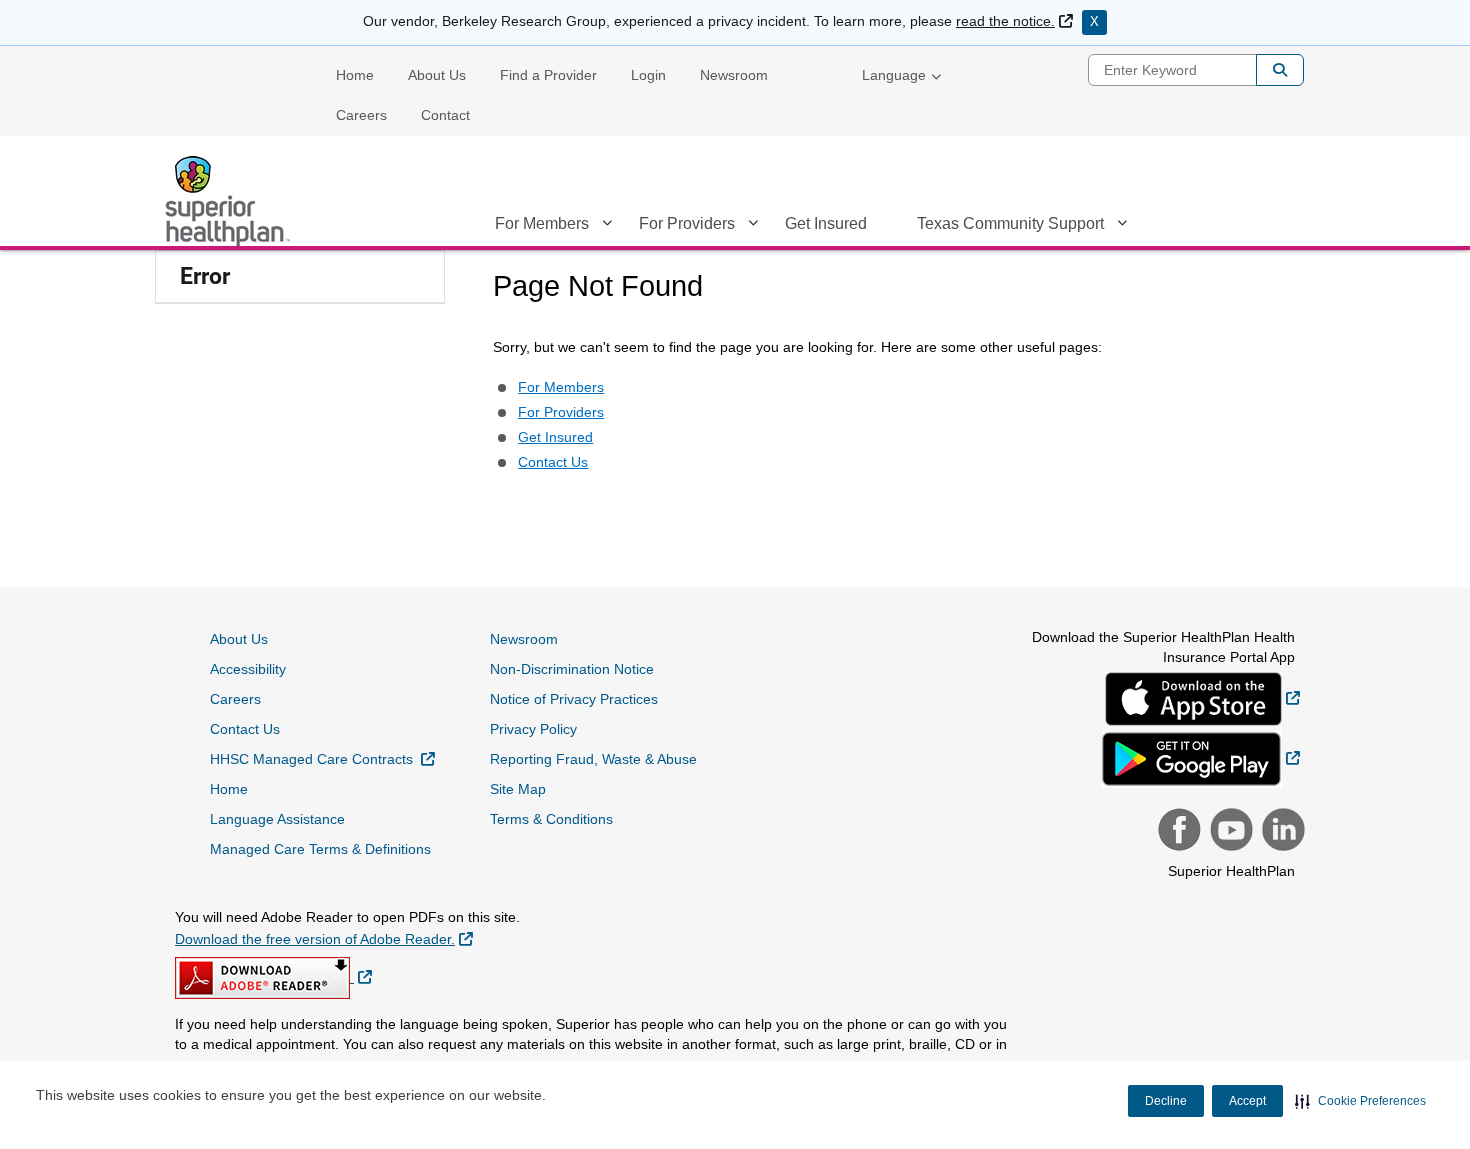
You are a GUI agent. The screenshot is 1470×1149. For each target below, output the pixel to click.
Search (1280, 70)
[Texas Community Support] (1122, 227)
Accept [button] (1247, 1101)
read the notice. (1014, 21)
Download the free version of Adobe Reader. (324, 938)
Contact (445, 115)
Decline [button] (1166, 1101)
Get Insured (826, 223)
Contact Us (553, 462)
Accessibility (248, 669)
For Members (542, 223)
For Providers (687, 223)
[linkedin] (1281, 832)
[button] (1360, 1101)
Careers (361, 115)
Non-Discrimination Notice (572, 669)
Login (648, 75)
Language (894, 75)
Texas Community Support (1010, 223)
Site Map (518, 789)
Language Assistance (277, 819)
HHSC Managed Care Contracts (322, 758)
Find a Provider (548, 75)
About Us (437, 75)
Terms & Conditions (551, 819)
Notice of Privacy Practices (574, 699)
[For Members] (607, 227)
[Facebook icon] (1177, 832)
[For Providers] (753, 227)
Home (355, 75)
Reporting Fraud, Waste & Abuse (593, 759)
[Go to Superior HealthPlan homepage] (230, 201)
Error (205, 276)
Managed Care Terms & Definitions (320, 849)
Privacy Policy (533, 729)
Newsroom (734, 75)
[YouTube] (1229, 832)
